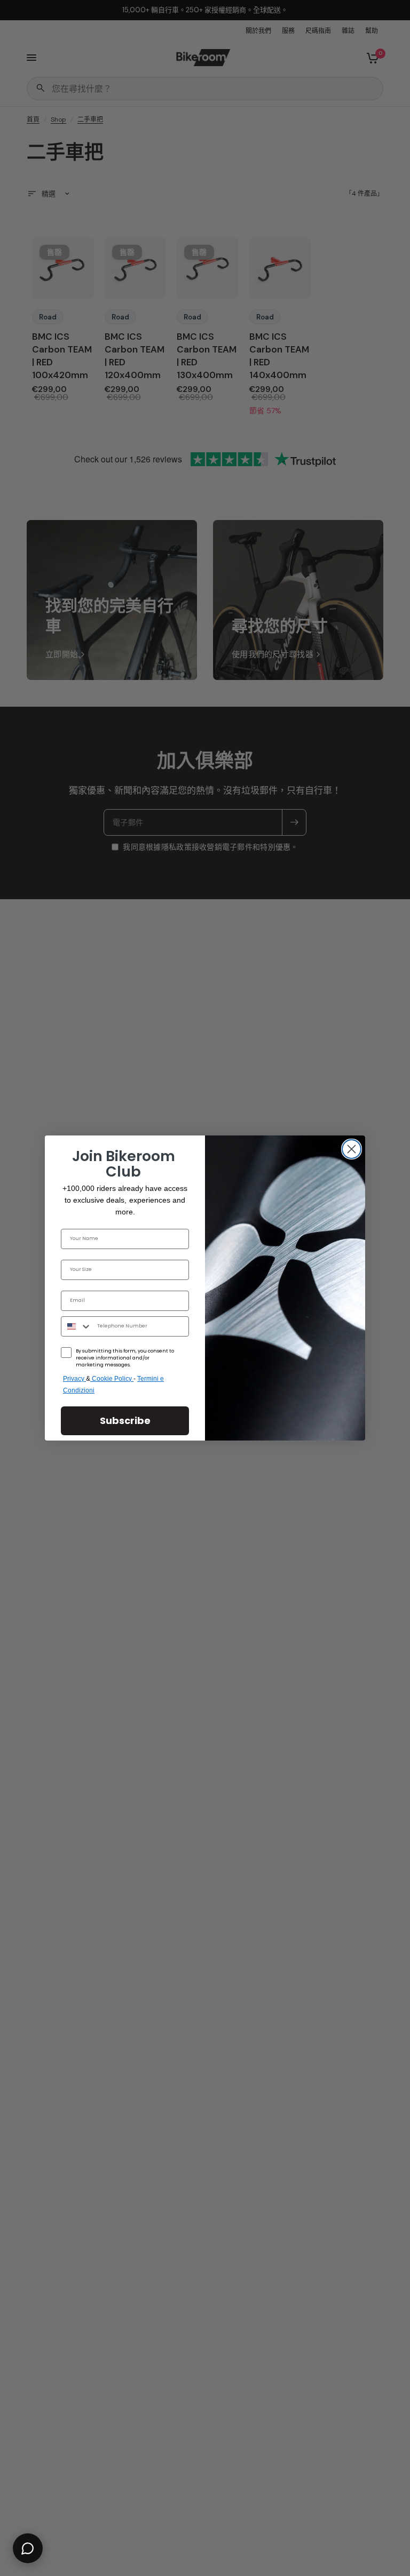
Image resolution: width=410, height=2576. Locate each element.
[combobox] (77, 1326)
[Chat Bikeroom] (28, 2548)
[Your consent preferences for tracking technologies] (400, 1932)
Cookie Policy (113, 1379)
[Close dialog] (352, 1149)
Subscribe (125, 1421)
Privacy (74, 1379)
